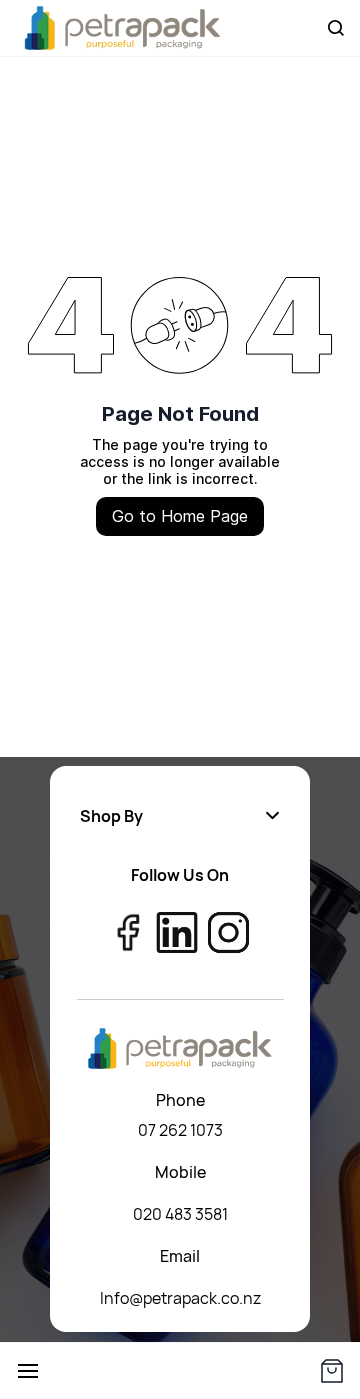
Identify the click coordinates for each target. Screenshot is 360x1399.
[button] (180, 816)
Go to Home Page (180, 516)
